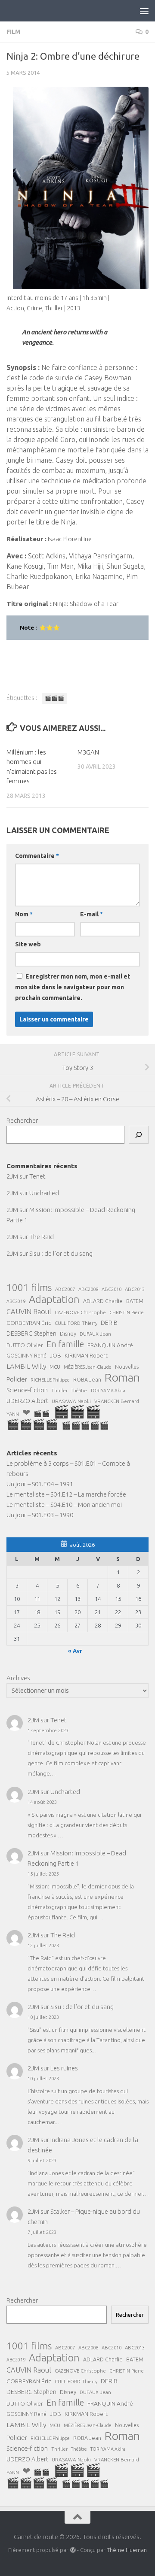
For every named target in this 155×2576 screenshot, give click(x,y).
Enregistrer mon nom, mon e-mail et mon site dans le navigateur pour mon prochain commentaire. (73, 987)
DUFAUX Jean (95, 1334)
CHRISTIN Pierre (127, 1312)
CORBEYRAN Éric (29, 1323)
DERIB (109, 1323)
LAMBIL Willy (26, 1366)
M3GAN (88, 752)
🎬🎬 (42, 1414)
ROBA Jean (87, 1379)
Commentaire (37, 856)
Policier (17, 1379)
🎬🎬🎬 (54, 698)
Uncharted (44, 1193)
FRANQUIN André (110, 1345)
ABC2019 (16, 1301)
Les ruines (64, 2068)
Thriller (59, 1390)
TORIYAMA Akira (108, 1391)
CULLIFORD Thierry (76, 1323)
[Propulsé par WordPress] (73, 2550)
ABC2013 (135, 1289)
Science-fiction (27, 1390)
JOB (56, 1355)
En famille (65, 1344)
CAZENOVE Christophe (80, 1312)
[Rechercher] (139, 1135)
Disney (68, 1333)
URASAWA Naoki (71, 1401)
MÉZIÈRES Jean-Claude (88, 1367)
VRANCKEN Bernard (117, 1401)
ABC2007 (65, 1289)
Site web (28, 944)
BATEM (135, 1301)
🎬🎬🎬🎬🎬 (85, 1425)
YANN (13, 1414)
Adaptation (54, 1300)
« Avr (75, 1651)
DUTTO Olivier (25, 1345)
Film (13, 32)
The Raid (42, 1237)
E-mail (91, 914)
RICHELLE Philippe (50, 1380)
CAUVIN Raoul (29, 1312)
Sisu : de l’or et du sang (61, 1253)
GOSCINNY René (26, 1356)
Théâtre (79, 1391)
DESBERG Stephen (31, 1333)
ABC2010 (112, 1289)
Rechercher (22, 1120)
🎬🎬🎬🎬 (32, 1424)
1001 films (29, 1288)
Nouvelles (127, 1367)
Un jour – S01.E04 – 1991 (40, 1484)
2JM (12, 1176)
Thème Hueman (127, 2550)
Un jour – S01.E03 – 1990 (40, 1515)
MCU (55, 1367)
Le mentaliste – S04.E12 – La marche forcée (66, 1494)
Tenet (37, 1176)
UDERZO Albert (27, 1401)
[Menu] (144, 11)
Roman (122, 1377)
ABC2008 (88, 1289)
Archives (18, 1678)
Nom (24, 914)
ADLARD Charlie (103, 1301)
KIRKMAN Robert (86, 1355)
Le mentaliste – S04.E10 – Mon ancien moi (64, 1505)
